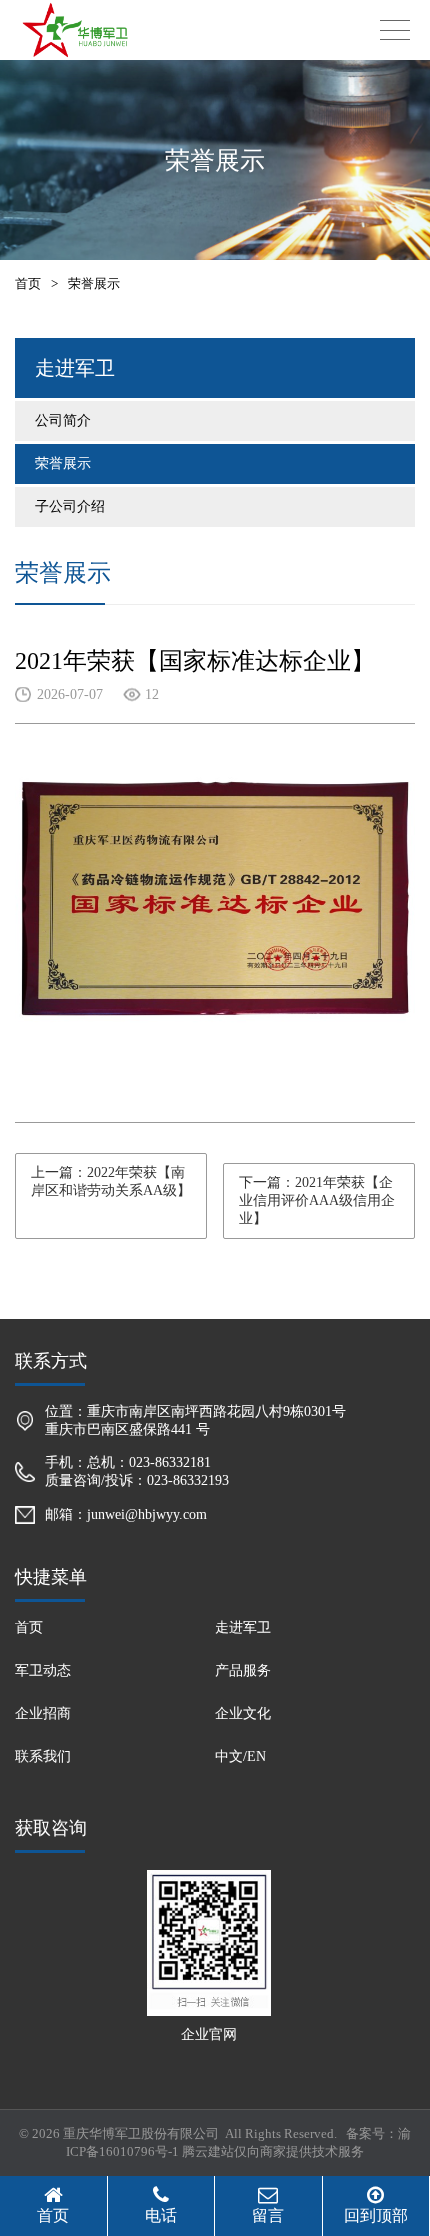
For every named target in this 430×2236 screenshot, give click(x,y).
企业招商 (43, 1713)
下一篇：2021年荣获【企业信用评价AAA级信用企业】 (317, 1200)
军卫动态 (43, 1670)
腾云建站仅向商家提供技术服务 (273, 2151)
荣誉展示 (63, 463)
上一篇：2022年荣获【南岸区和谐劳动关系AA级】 (111, 1181)
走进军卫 (243, 1627)
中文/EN (240, 1756)
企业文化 (243, 1713)
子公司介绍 (70, 506)
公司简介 (63, 420)
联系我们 (43, 1756)
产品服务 (243, 1670)
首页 (28, 283)
